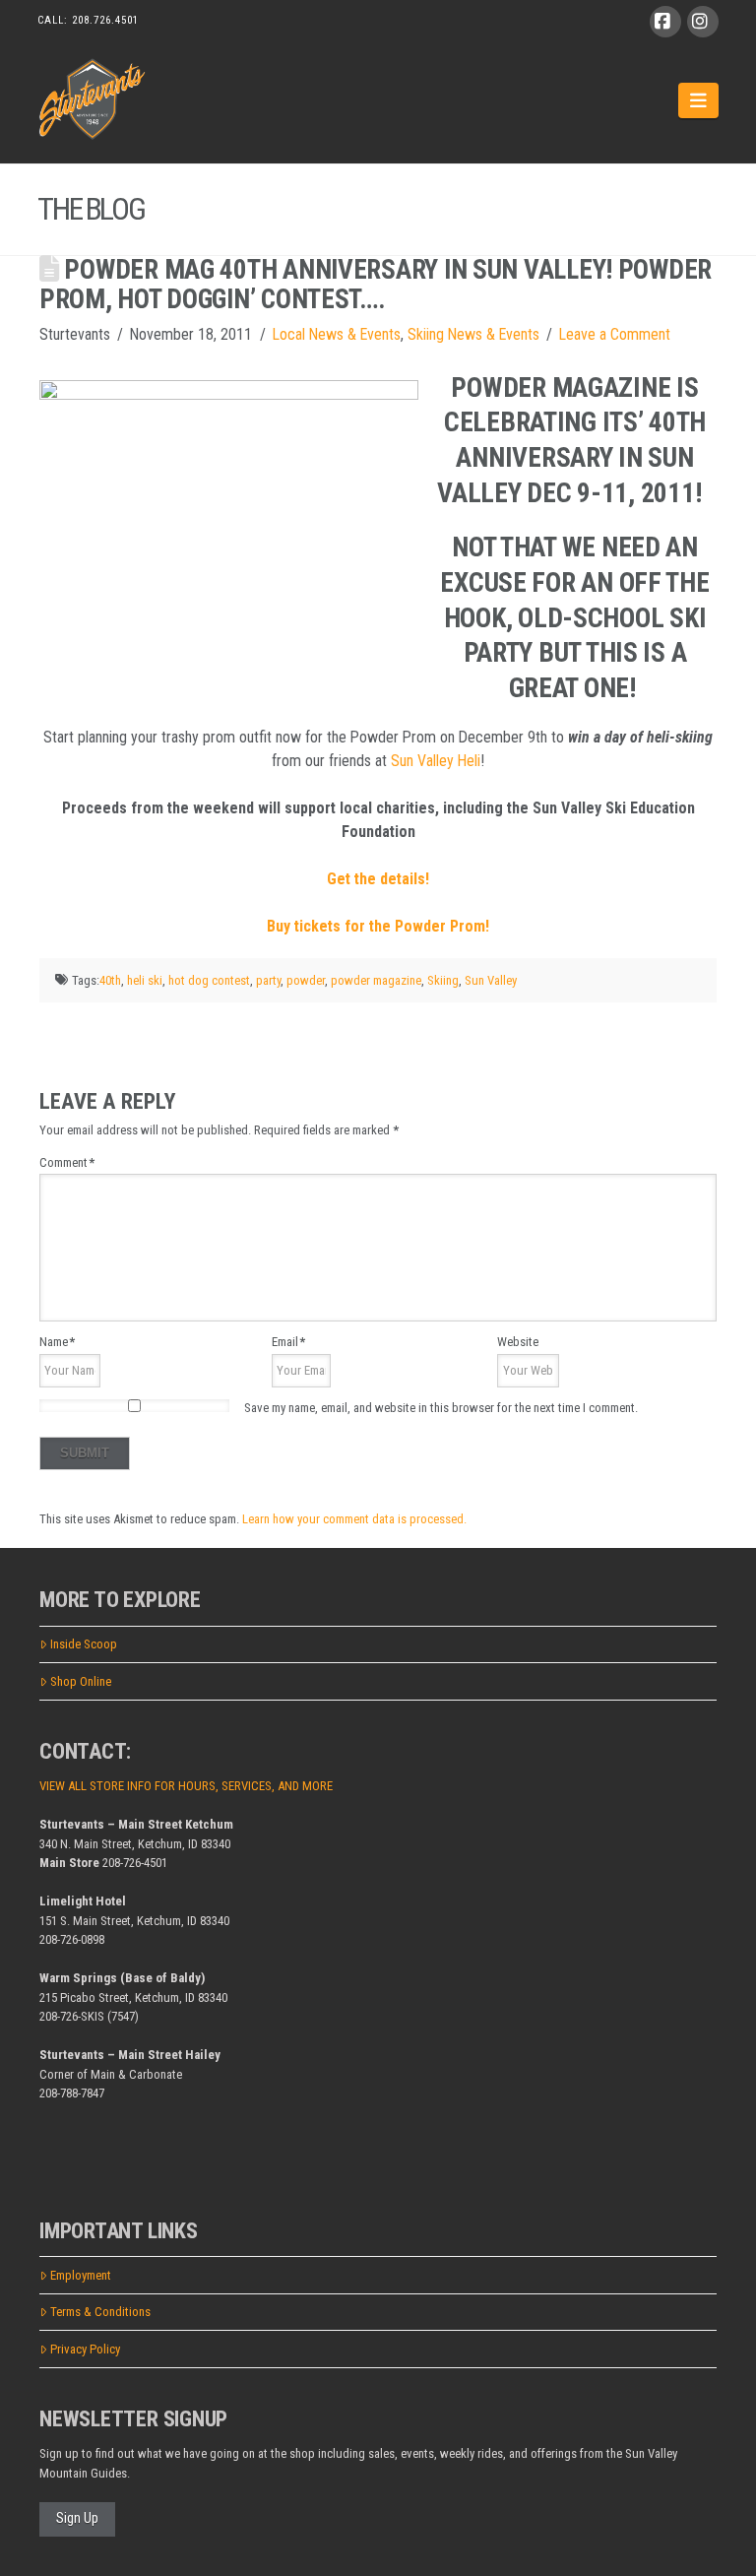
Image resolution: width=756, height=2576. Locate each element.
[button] (698, 100)
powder (306, 980)
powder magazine (376, 980)
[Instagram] (703, 22)
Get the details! (378, 879)
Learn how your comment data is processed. (354, 1519)
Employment (81, 2275)
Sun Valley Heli (436, 761)
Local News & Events (337, 334)
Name (57, 1342)
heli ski (145, 980)
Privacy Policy (85, 2349)
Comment (67, 1162)
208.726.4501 (105, 20)
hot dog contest (209, 980)
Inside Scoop (84, 1644)
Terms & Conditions (100, 2312)
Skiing (443, 980)
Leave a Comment (615, 334)
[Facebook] (665, 22)
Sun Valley (491, 980)
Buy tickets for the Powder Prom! (378, 926)
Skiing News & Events (473, 334)
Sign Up (77, 2518)
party (268, 980)
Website (518, 1342)
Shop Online (81, 1681)
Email (288, 1342)
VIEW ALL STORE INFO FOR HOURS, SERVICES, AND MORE (186, 1786)
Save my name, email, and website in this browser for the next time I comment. (441, 1408)
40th (110, 980)
